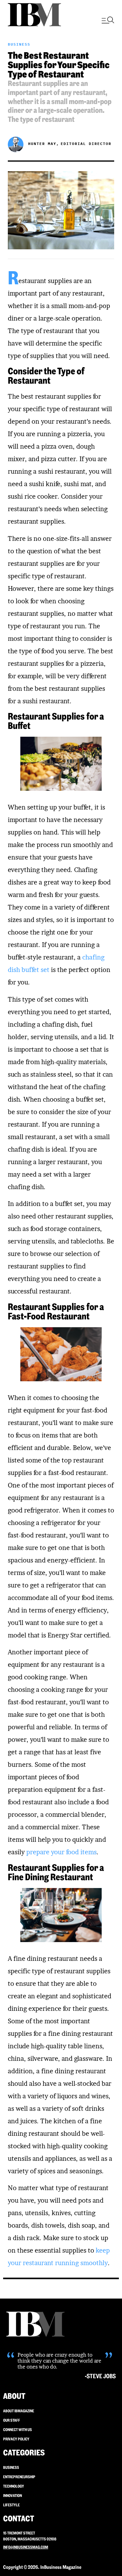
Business (19, 44)
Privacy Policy (16, 2439)
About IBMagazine (19, 2411)
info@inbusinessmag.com (26, 2547)
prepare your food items (61, 1852)
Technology (14, 2486)
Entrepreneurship (19, 2477)
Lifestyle (11, 2505)
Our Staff (12, 2420)
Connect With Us (18, 2430)
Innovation (13, 2496)
